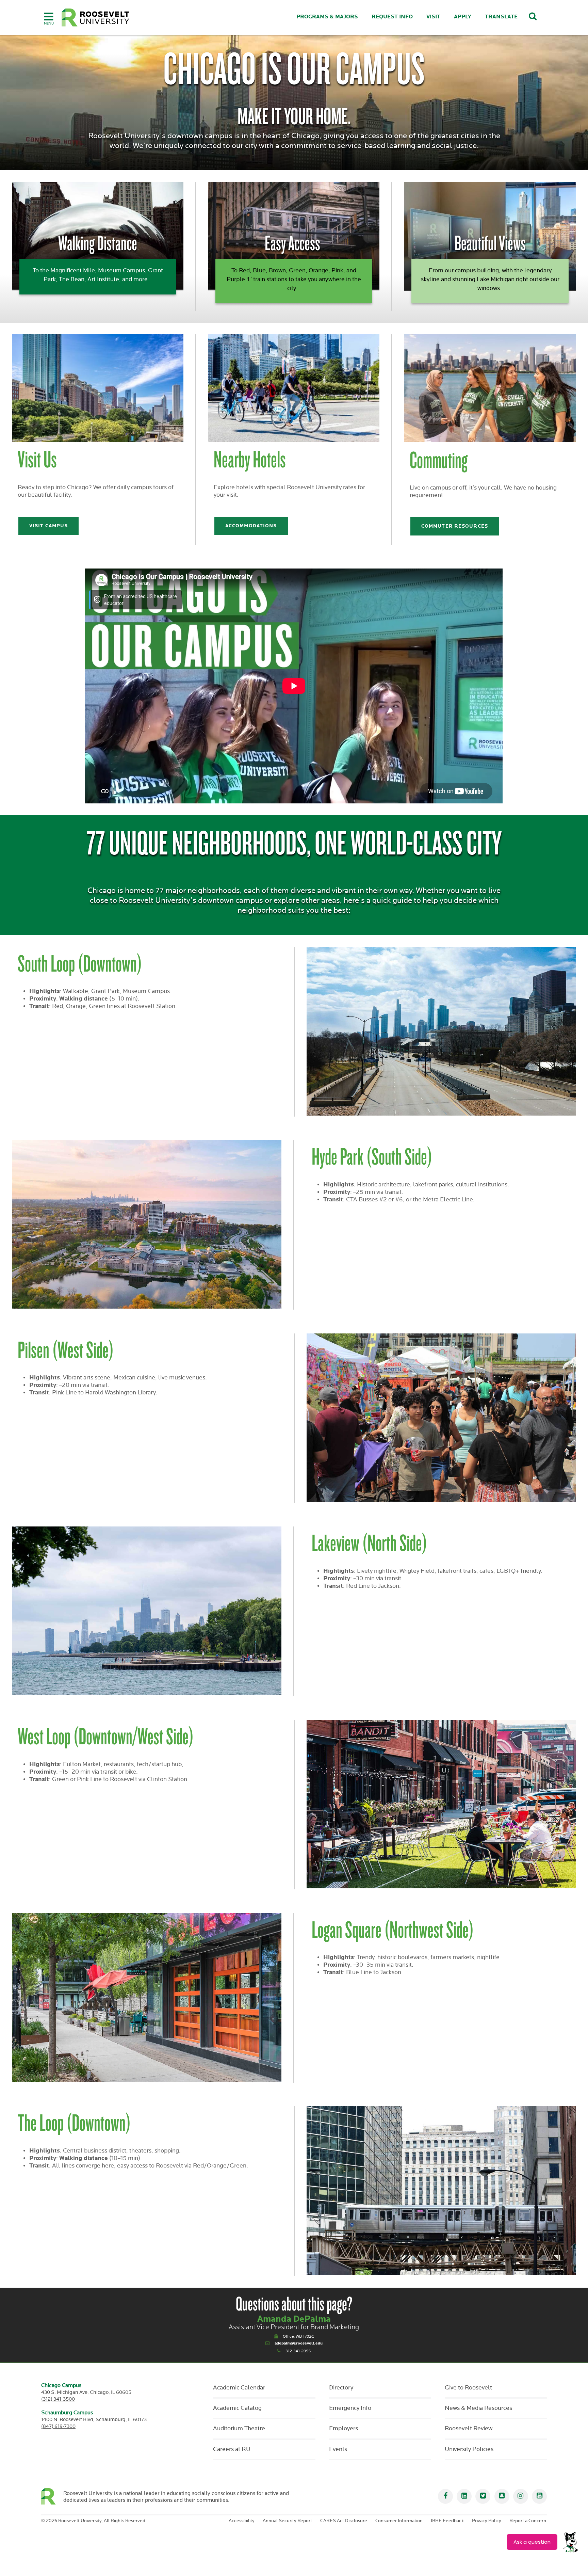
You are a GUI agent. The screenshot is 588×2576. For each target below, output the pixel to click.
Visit (433, 17)
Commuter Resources (455, 526)
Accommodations (251, 526)
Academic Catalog (237, 2408)
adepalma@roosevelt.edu (299, 2343)
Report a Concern (528, 2521)
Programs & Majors (327, 17)
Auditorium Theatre (239, 2429)
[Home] (96, 18)
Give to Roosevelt (468, 2388)
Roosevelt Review (469, 2429)
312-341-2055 (298, 2351)
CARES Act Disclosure (344, 2521)
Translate (501, 17)
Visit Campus (48, 526)
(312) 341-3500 (58, 2399)
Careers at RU (232, 2449)
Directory (341, 2388)
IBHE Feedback (447, 2521)
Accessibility (242, 2521)
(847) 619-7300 (58, 2426)
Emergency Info (350, 2408)
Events (338, 2449)
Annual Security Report (287, 2521)
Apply (463, 17)
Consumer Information (399, 2521)
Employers (344, 2429)
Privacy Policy (487, 2521)
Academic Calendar (239, 2388)
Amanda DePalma (294, 2319)
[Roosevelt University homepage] (52, 2496)
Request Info (392, 17)
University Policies (469, 2449)
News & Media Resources (478, 2408)
